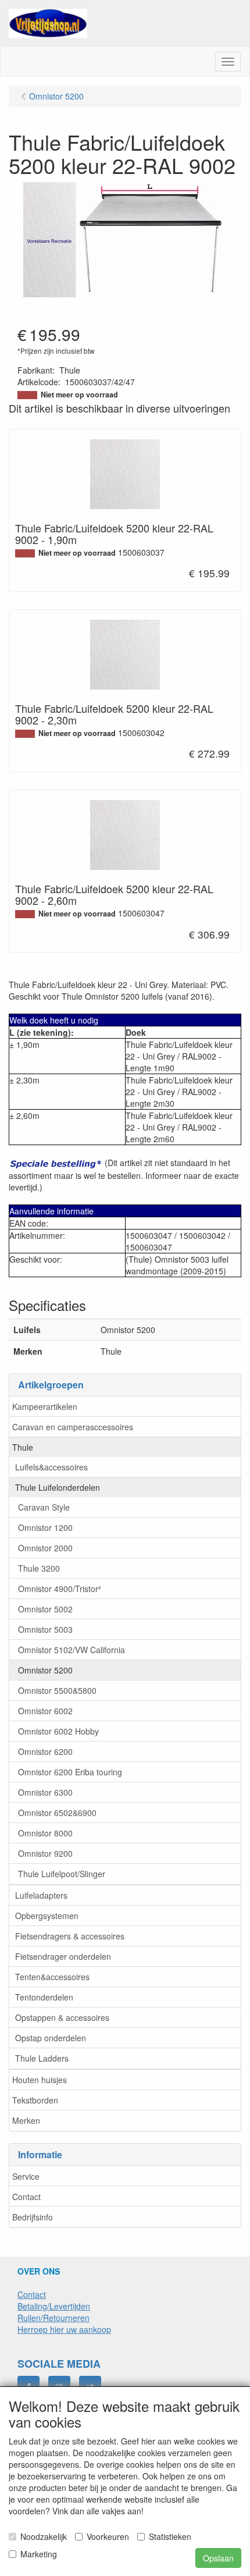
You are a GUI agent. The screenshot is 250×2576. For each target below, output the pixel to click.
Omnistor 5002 (45, 1609)
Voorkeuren (108, 2536)
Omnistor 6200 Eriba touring (70, 1772)
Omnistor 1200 (45, 1527)
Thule (23, 1447)
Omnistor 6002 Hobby (58, 1731)
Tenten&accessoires (52, 1977)
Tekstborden (35, 2100)
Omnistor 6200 (45, 1751)
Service (26, 2176)
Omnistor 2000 (45, 1548)
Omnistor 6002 (45, 1711)
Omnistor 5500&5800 (57, 1690)
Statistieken (170, 2536)
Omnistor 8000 (45, 1833)
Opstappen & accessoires (62, 2017)
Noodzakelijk (44, 2536)
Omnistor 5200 (45, 1670)
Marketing (39, 2554)
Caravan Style (44, 1507)
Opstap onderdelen (51, 2038)
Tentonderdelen (44, 1997)
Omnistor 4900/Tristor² (60, 1589)
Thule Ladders (42, 2058)
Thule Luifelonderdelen (58, 1487)
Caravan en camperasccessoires (73, 1427)
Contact (26, 2197)
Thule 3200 (39, 1568)
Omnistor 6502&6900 (57, 1813)
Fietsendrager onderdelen (63, 1956)
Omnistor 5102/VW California (72, 1650)
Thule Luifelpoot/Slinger (62, 1874)
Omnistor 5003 (45, 1629)
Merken (26, 2120)
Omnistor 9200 (45, 1853)
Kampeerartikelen (45, 1406)
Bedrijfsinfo (33, 2217)
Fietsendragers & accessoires (70, 1936)
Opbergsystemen (47, 1916)
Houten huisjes (40, 2080)
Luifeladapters (41, 1895)
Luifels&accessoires (51, 1467)
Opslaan (218, 2558)
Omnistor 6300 (45, 1792)
